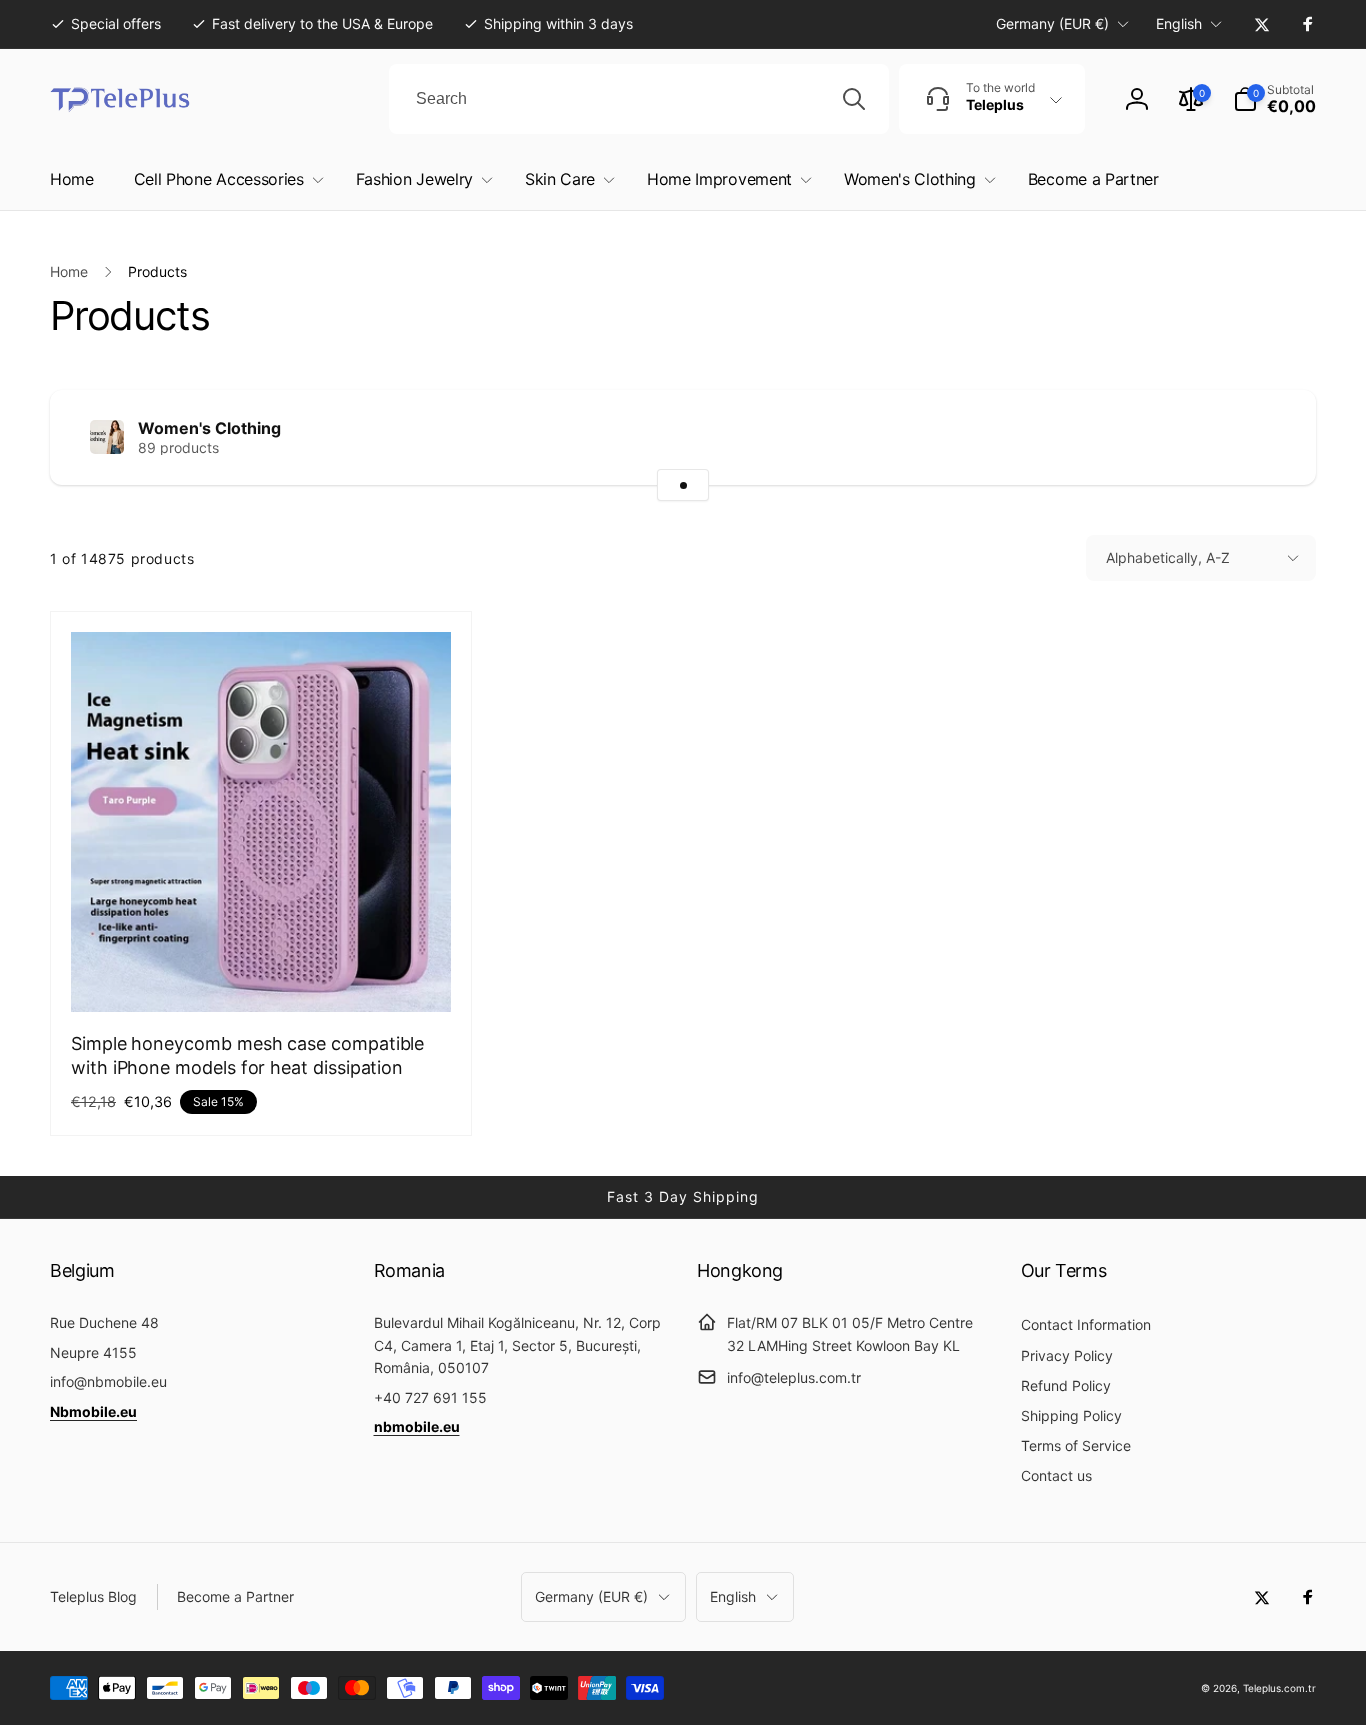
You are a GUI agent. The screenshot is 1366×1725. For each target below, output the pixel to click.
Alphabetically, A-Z (1168, 557)
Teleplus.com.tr (1279, 1688)
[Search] (854, 99)
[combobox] (639, 99)
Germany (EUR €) (1052, 23)
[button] (1274, 99)
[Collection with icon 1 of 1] (683, 485)
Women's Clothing (209, 428)
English (1179, 23)
